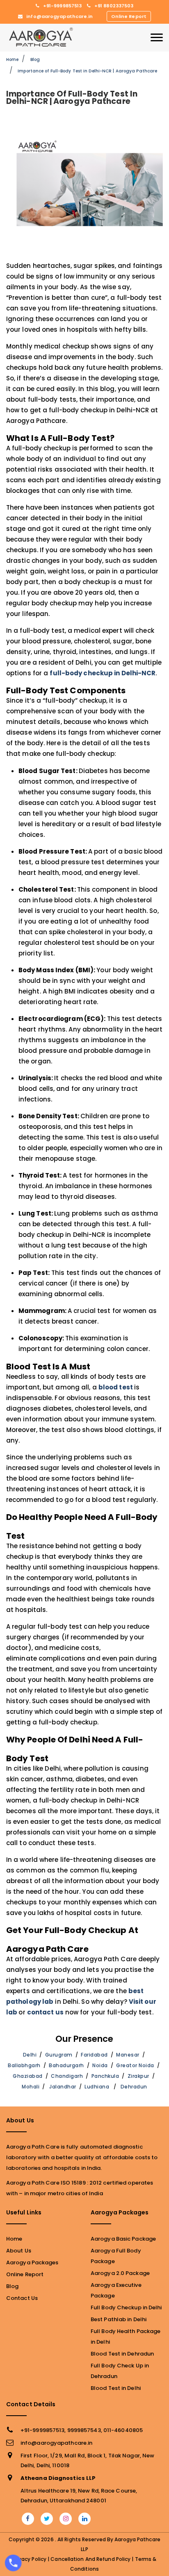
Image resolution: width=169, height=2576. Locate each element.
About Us (19, 2251)
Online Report (129, 16)
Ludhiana (97, 2087)
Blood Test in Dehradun (122, 2354)
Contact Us (22, 2298)
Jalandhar (63, 2087)
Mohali (31, 2087)
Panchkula (105, 2076)
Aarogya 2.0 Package (120, 2273)
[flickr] (66, 2519)
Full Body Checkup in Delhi (126, 2307)
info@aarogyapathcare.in (59, 16)
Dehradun (134, 2087)
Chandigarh (67, 2076)
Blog (35, 60)
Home (12, 60)
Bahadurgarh (66, 2065)
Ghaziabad (28, 2076)
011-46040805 (123, 2430)
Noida (100, 2065)
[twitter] (47, 2519)
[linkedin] (85, 2519)
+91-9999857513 (62, 6)
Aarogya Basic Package (123, 2239)
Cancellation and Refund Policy (90, 2559)
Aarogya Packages (32, 2262)
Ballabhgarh (24, 2065)
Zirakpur (138, 2076)
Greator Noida (135, 2065)
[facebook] (28, 2519)
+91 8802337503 (113, 6)
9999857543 (84, 2430)
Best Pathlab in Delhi (119, 2319)
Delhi (30, 2055)
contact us (45, 2012)
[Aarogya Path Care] (41, 37)
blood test (116, 1387)
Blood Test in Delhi (116, 2388)
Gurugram (59, 2055)
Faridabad (94, 2055)
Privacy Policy (30, 2559)
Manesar (128, 2055)
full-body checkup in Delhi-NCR (103, 673)
